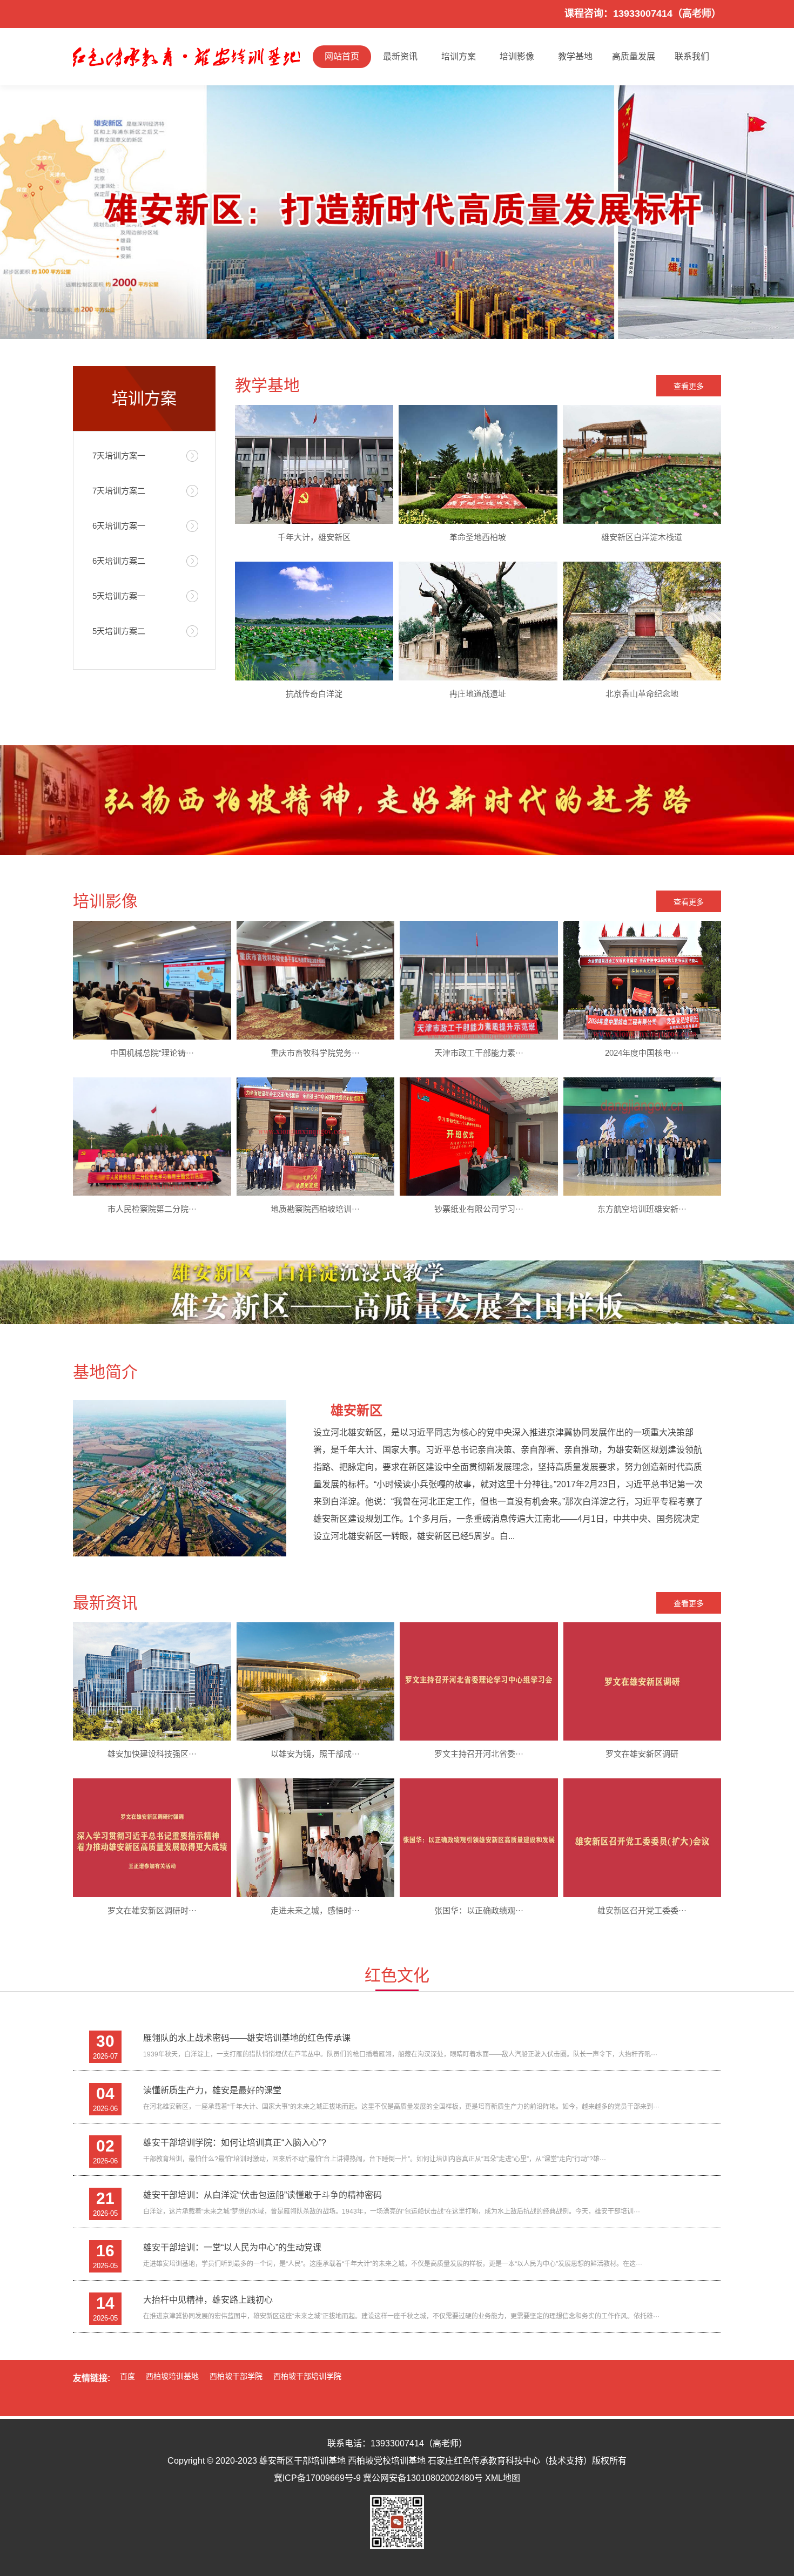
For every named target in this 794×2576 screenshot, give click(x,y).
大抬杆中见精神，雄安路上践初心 (208, 2300)
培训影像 (517, 56)
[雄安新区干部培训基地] (186, 57)
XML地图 (503, 2478)
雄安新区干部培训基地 (302, 2461)
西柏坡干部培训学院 (307, 2376)
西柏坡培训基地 (172, 2376)
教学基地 (575, 56)
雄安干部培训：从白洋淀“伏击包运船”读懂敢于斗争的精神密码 (263, 2195)
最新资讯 (400, 56)
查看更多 (689, 386)
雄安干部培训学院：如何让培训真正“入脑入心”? (235, 2143)
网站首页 (342, 56)
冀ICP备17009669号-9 (317, 2478)
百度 (127, 2376)
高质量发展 (634, 56)
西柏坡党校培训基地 (387, 2461)
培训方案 (459, 56)
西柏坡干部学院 (236, 2376)
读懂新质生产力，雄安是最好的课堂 (212, 2090)
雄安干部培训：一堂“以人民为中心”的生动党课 (232, 2247)
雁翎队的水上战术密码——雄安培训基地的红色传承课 (247, 2038)
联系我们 (692, 56)
